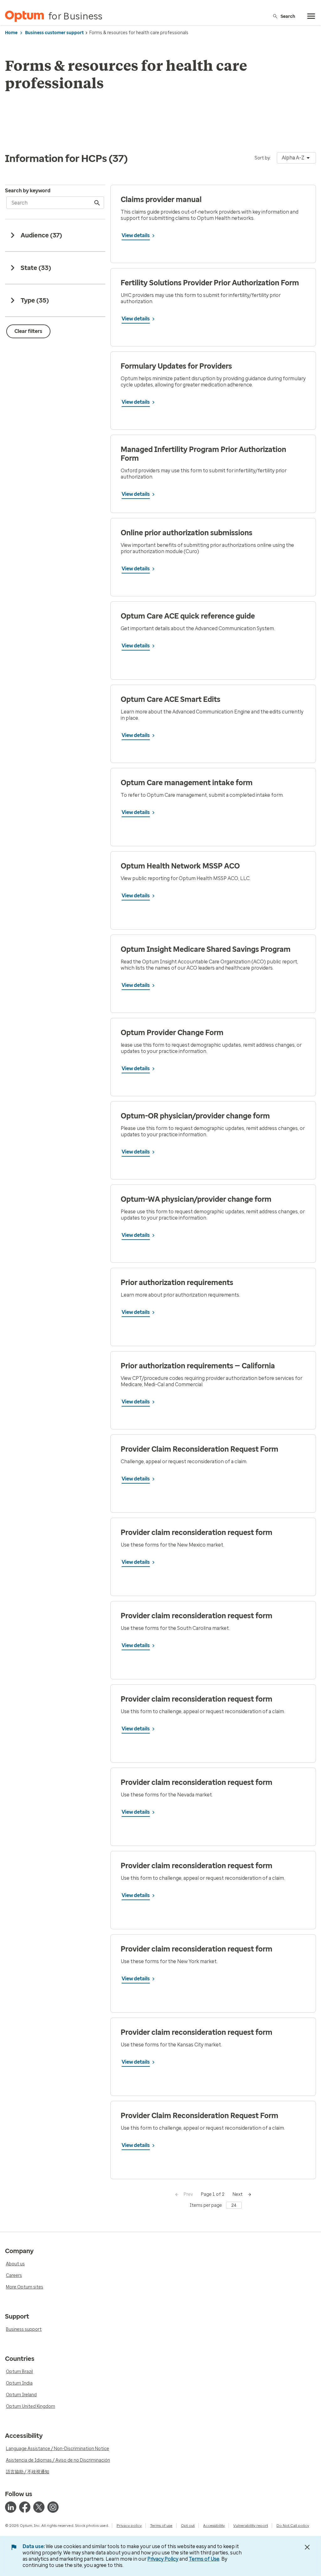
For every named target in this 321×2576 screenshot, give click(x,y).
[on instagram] (53, 2507)
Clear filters (28, 331)
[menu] (311, 16)
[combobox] (296, 158)
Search (288, 16)
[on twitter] (39, 2507)
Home (11, 33)
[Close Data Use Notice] (307, 2547)
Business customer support (54, 33)
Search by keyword (28, 191)
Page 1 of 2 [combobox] (213, 2194)
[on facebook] (25, 2507)
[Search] (97, 203)
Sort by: (263, 158)
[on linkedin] (11, 2507)
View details (136, 235)
